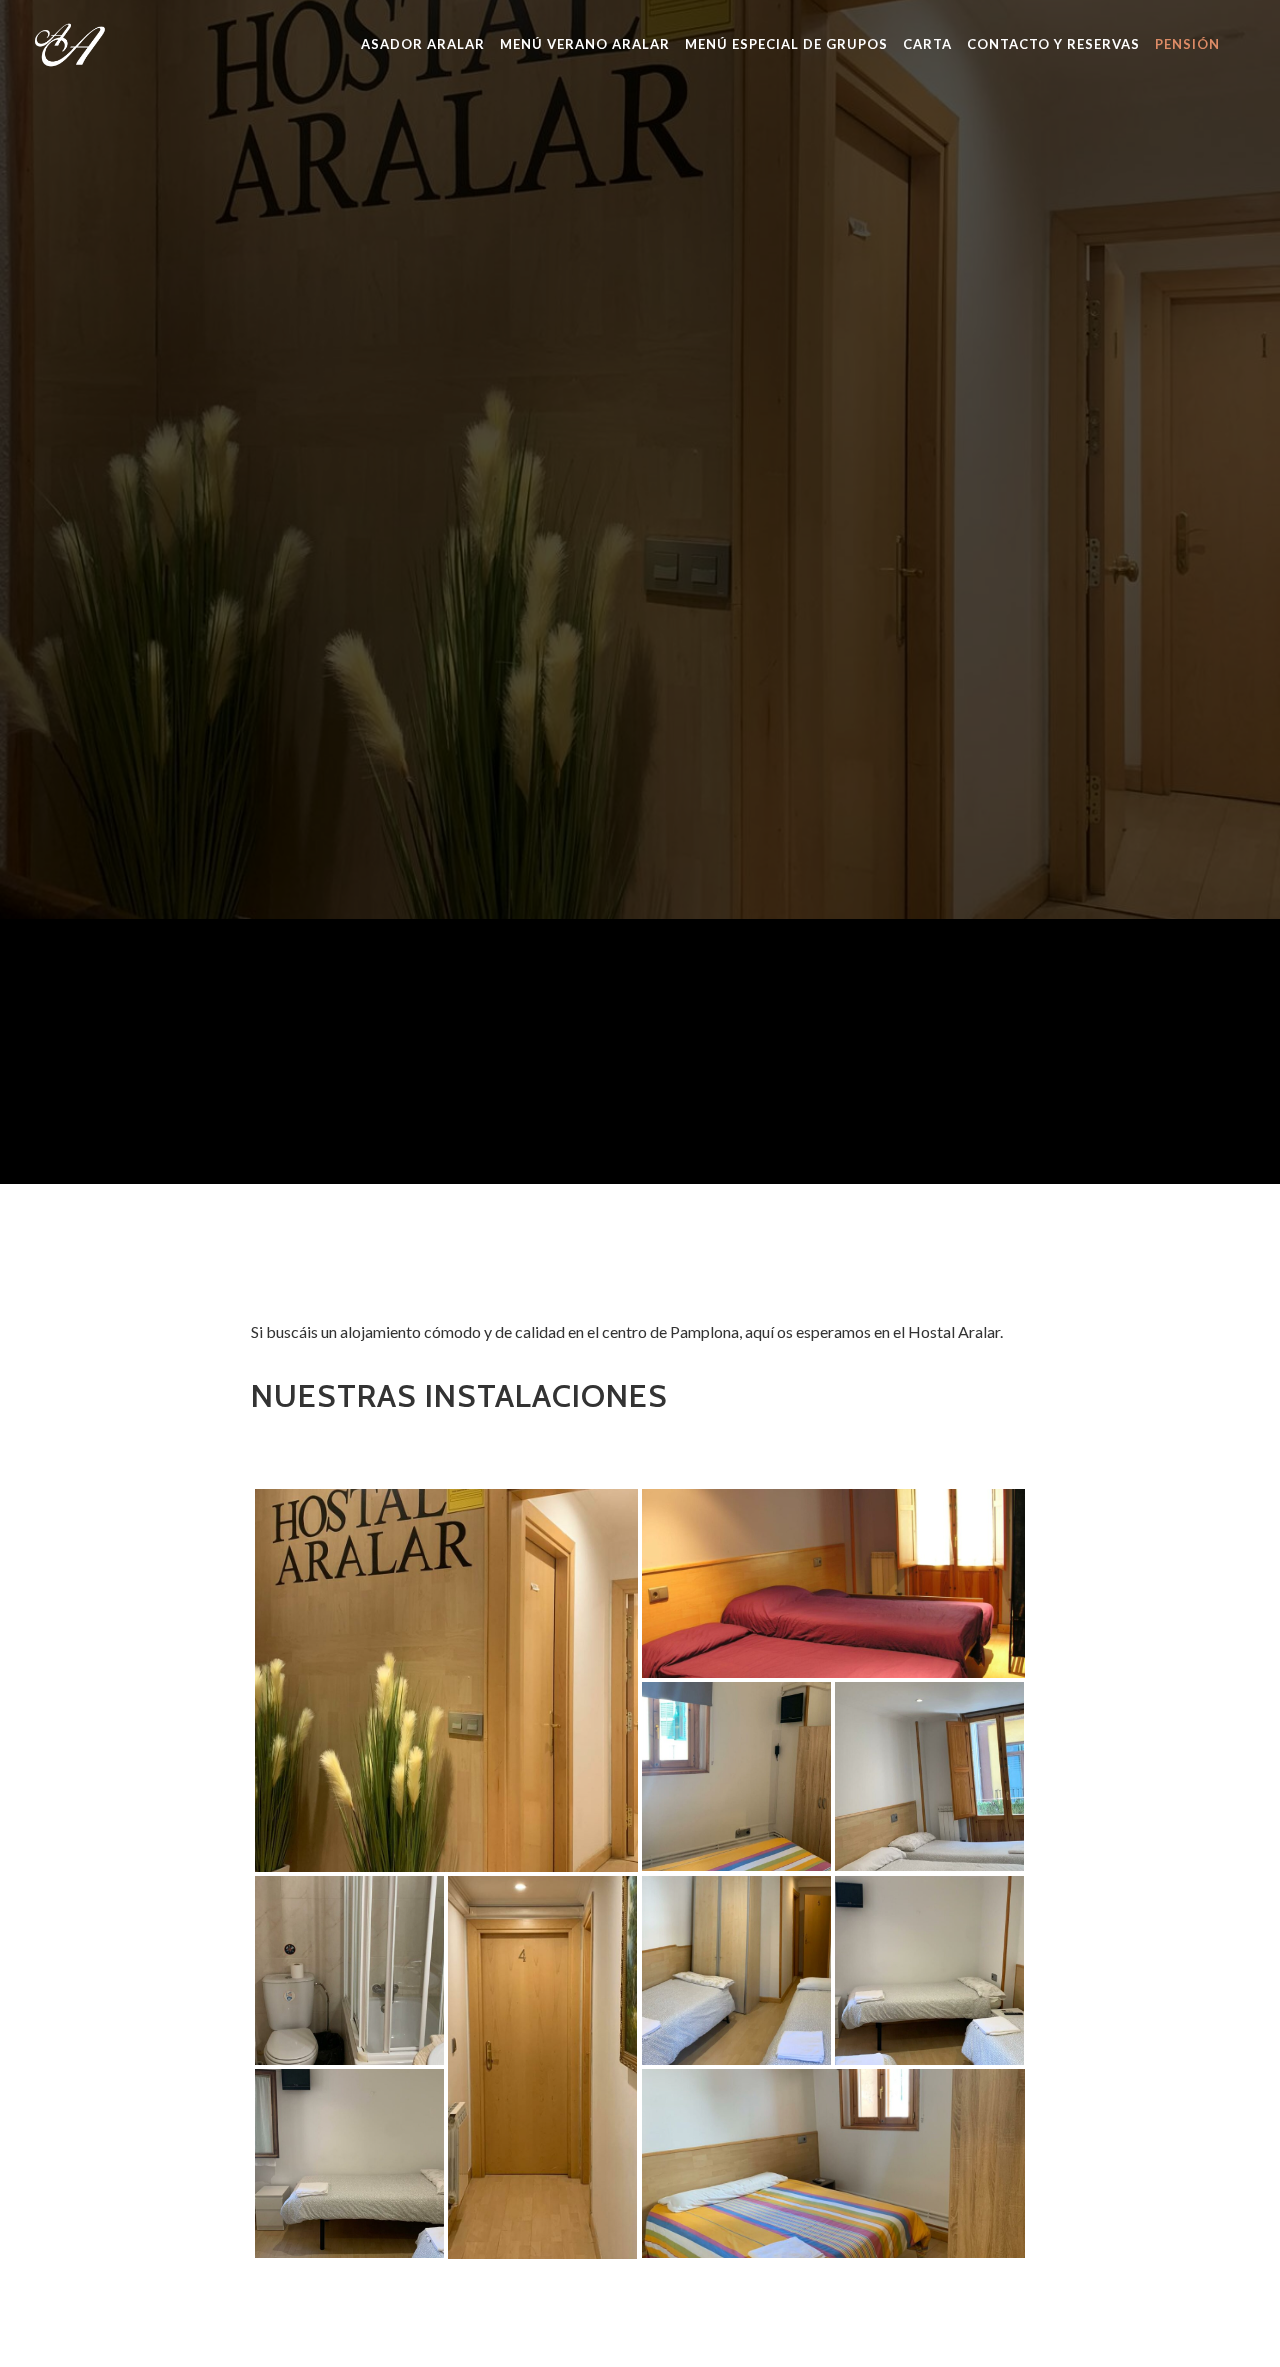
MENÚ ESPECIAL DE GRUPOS (786, 44)
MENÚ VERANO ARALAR (585, 44)
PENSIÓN (1187, 44)
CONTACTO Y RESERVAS (1053, 44)
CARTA (927, 44)
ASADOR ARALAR (423, 44)
